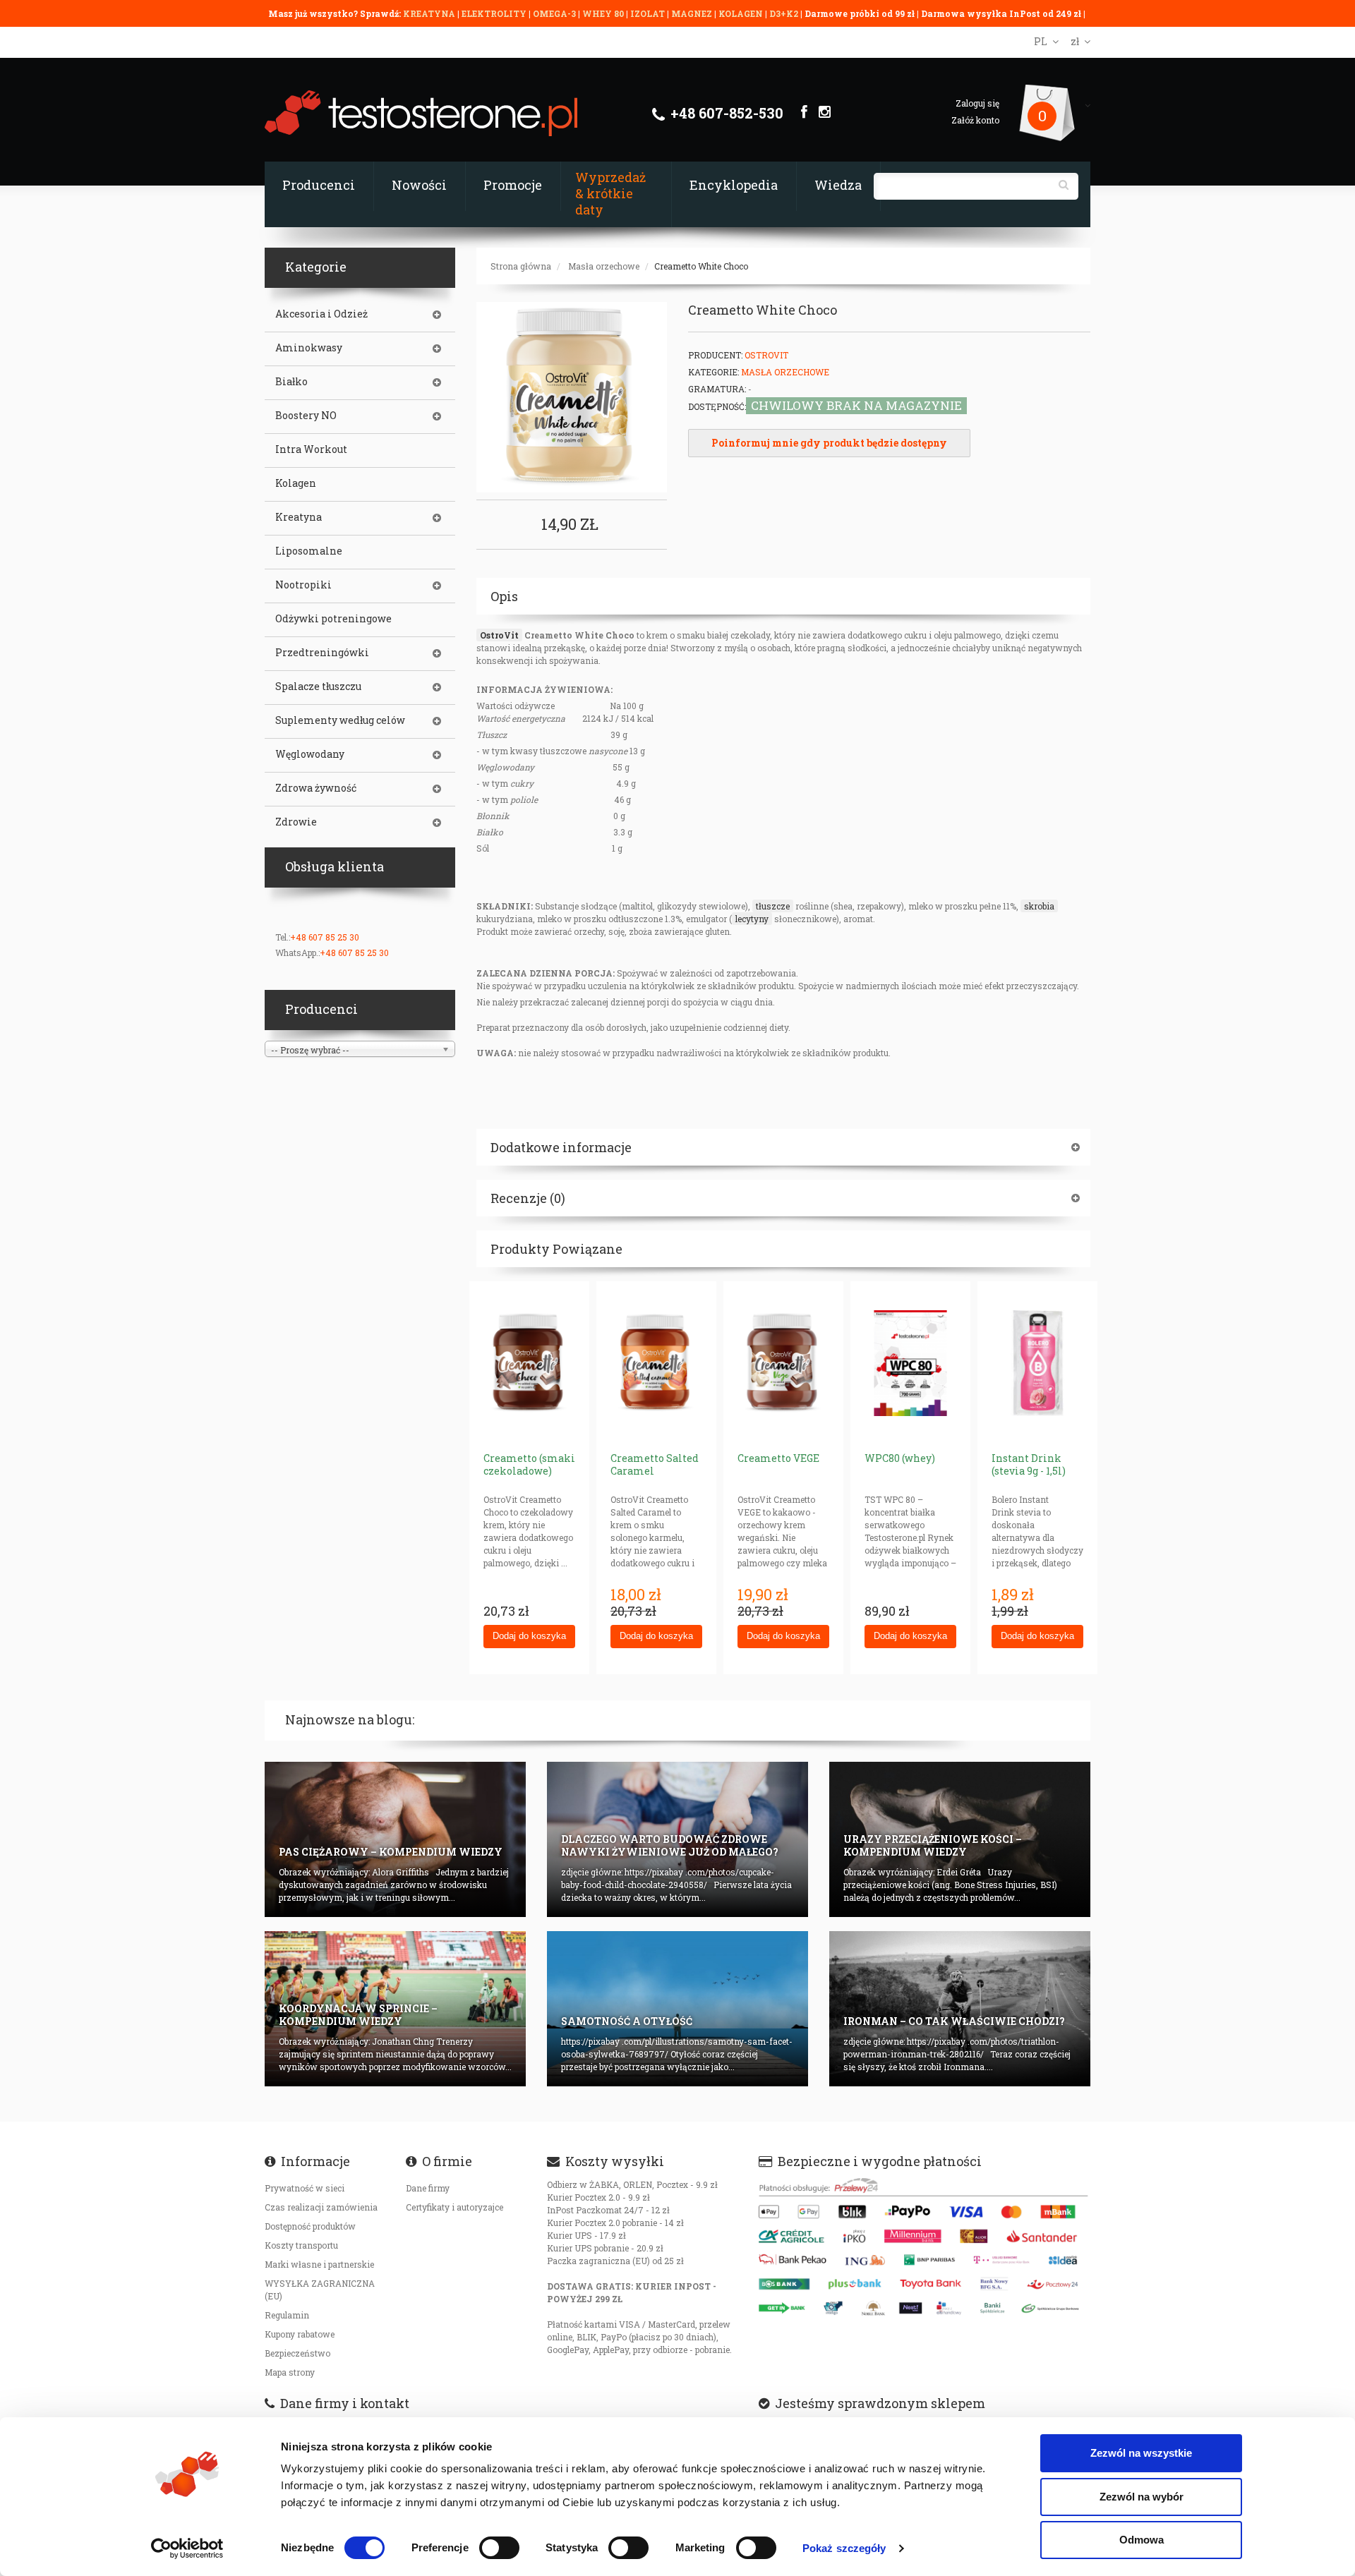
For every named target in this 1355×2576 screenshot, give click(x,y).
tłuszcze (773, 906)
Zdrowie (296, 822)
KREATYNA (430, 13)
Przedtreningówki (322, 653)
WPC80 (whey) (900, 1458)
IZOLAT (649, 13)
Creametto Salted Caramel (655, 1464)
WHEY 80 (603, 13)
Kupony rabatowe (300, 2334)
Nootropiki (303, 585)
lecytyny (752, 919)
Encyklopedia (734, 185)
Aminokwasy (309, 348)
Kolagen (296, 483)
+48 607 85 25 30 (325, 937)
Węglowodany (310, 754)
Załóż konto (975, 120)
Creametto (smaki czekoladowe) (529, 1464)
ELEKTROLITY (494, 13)
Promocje (513, 185)
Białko (291, 382)
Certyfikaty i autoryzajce (454, 2207)
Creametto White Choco (701, 266)
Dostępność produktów (310, 2226)
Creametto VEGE (778, 1458)
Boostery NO (306, 416)
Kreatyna (299, 517)
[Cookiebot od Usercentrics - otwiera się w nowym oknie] (187, 2548)
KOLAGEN (742, 13)
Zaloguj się (977, 103)
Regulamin (287, 2315)
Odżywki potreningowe (333, 619)
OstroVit (766, 355)
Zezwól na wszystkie (1141, 2453)
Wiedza (838, 185)
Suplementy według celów (340, 720)
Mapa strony (290, 2372)
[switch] (499, 2548)
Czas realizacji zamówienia (321, 2207)
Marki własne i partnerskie (319, 2264)
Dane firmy (428, 2188)
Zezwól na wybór (1142, 2497)
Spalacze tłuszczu (318, 687)
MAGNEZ (693, 13)
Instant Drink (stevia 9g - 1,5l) (1029, 1464)
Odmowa (1142, 2540)
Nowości (419, 185)
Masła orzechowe (604, 266)
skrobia (1039, 906)
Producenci (319, 185)
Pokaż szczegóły (844, 2548)
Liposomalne (309, 551)
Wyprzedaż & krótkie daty (610, 193)
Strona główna (521, 266)
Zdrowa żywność (316, 788)
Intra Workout (311, 449)
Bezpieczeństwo (297, 2353)
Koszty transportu (301, 2245)
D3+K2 (784, 13)
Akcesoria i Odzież (321, 314)
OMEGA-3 (555, 13)
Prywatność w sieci (305, 2188)
